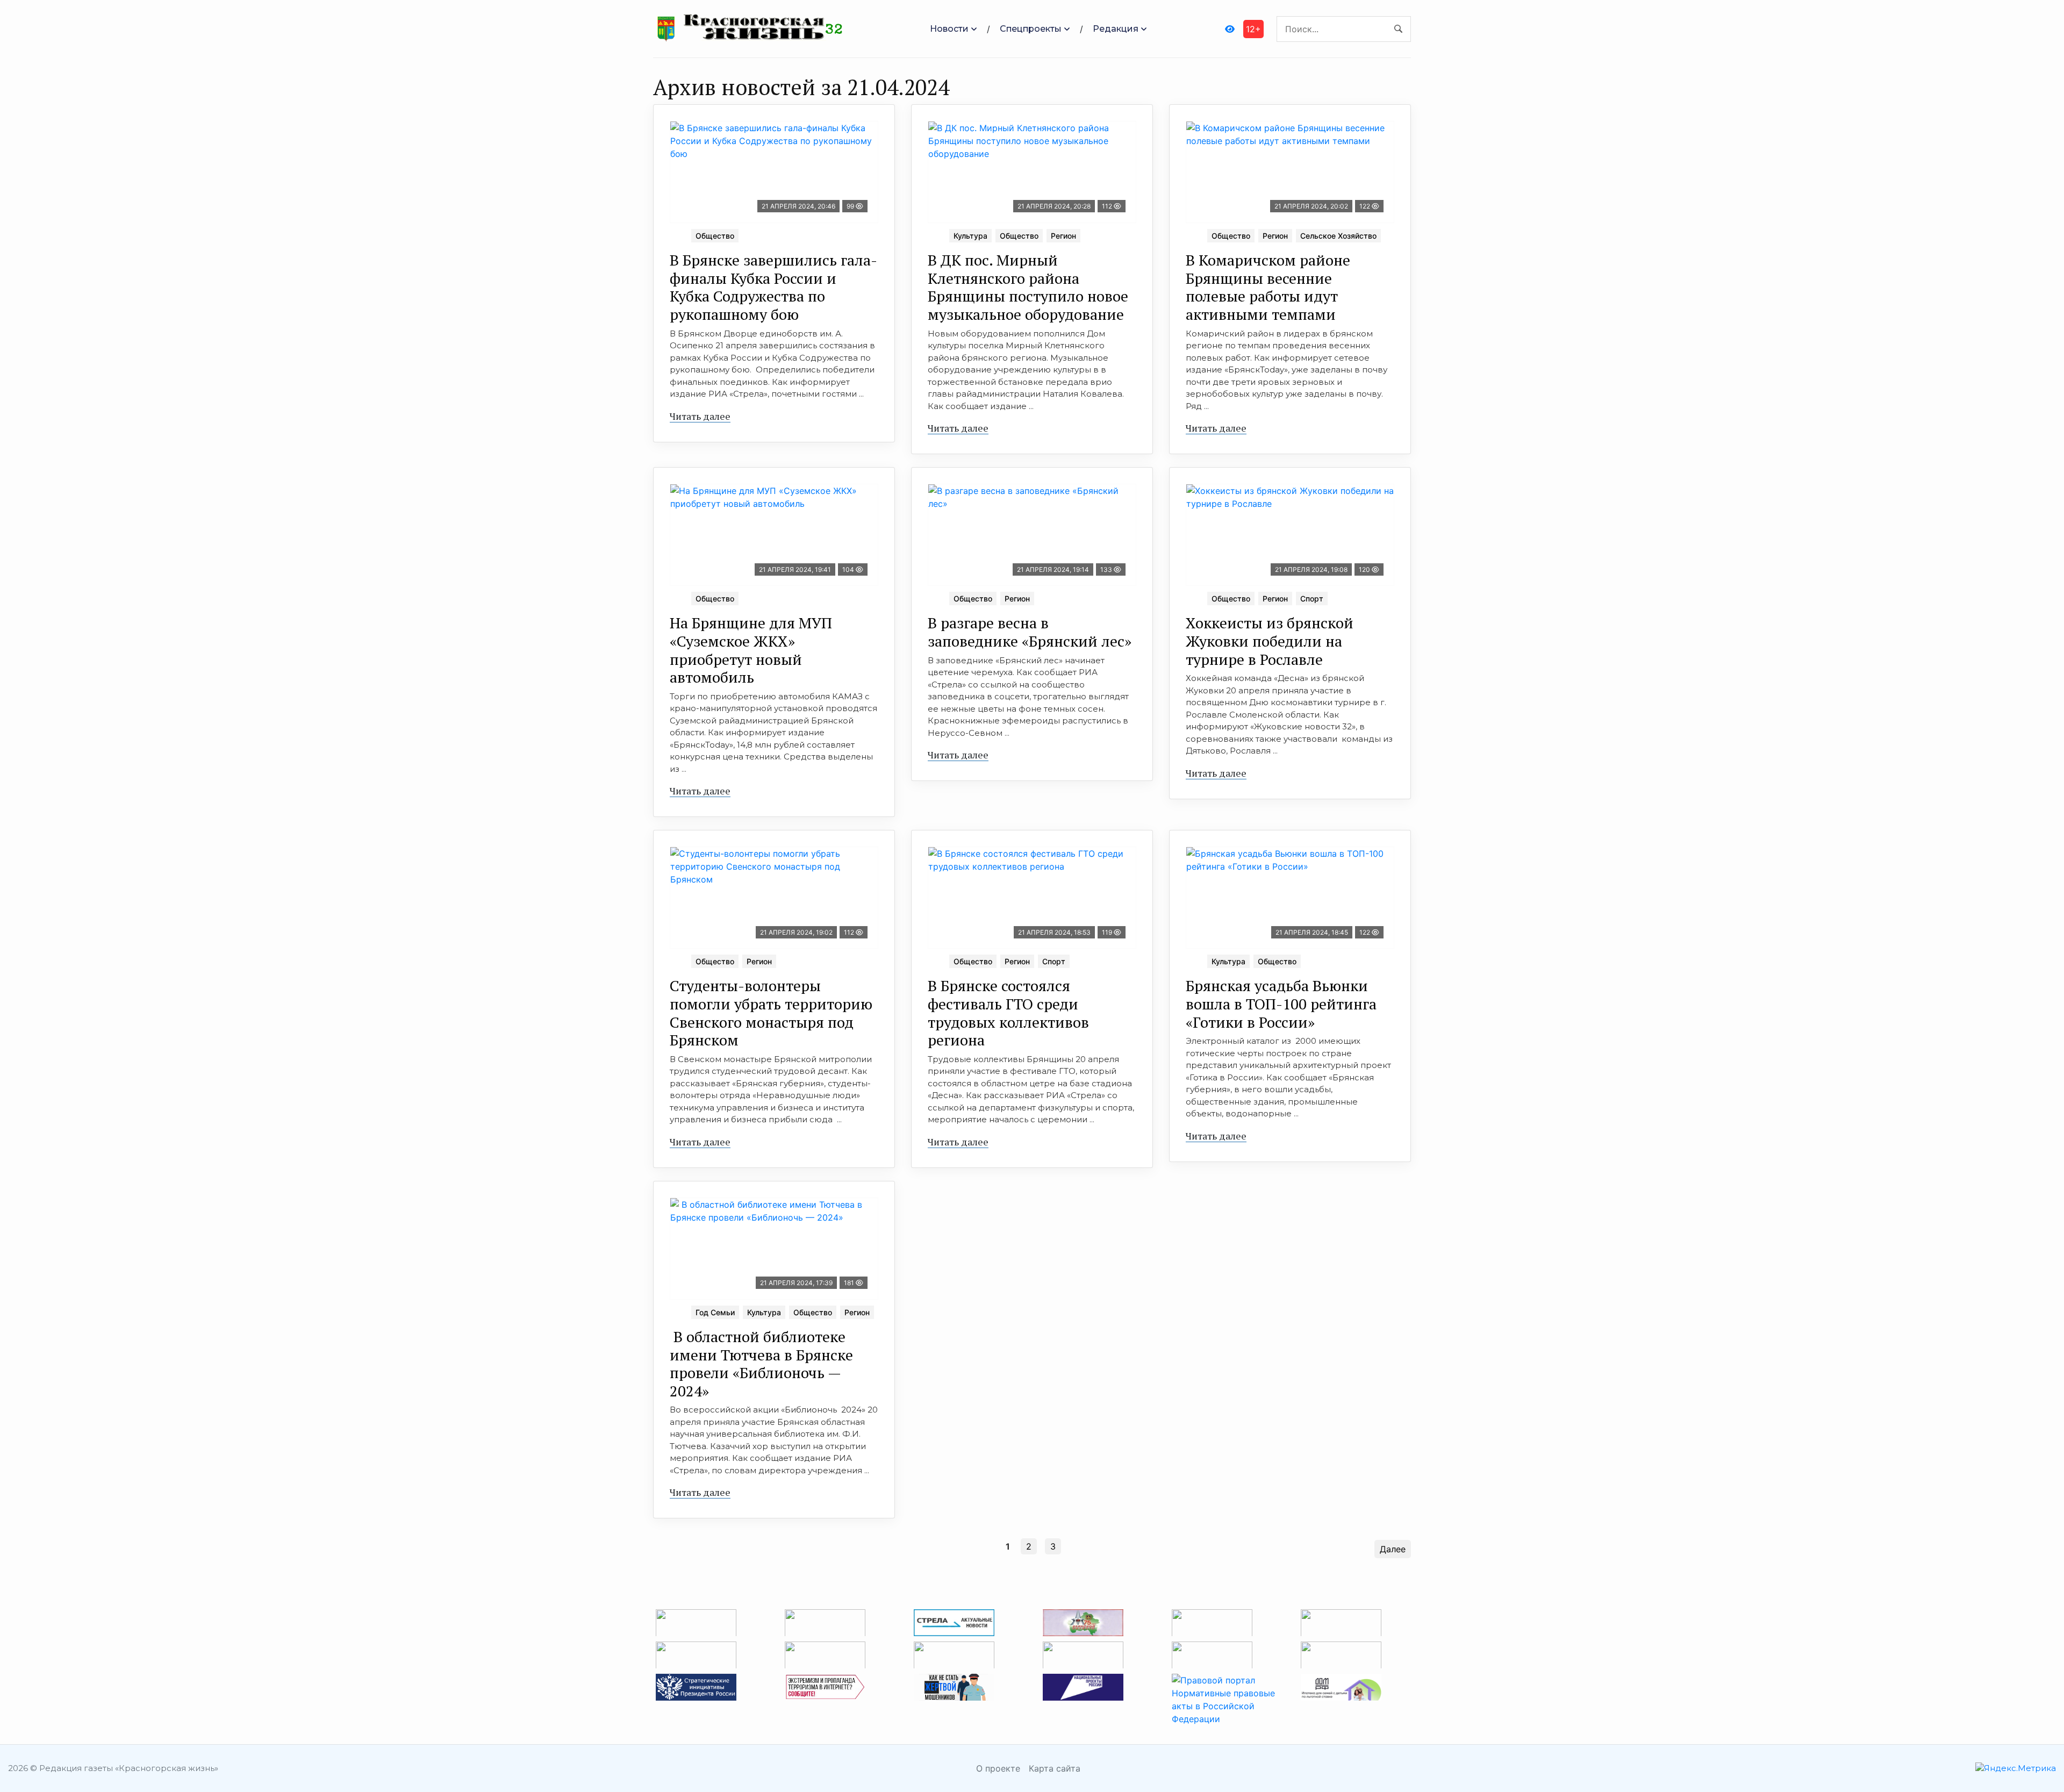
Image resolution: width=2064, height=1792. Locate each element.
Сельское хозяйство (1338, 236)
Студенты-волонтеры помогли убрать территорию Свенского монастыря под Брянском (771, 1013)
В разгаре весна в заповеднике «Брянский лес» (1030, 632)
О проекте (998, 1768)
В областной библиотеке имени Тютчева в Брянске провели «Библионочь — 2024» (761, 1364)
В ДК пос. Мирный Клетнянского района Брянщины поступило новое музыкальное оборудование (1028, 287)
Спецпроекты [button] (1031, 29)
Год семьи (715, 1312)
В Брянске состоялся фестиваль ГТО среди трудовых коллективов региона (1008, 1013)
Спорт (1312, 598)
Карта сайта (1055, 1768)
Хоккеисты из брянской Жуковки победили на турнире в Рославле (1270, 641)
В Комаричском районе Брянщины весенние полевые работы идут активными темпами (1268, 287)
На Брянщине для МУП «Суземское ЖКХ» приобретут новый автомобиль (751, 650)
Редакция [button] (1116, 29)
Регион (1063, 236)
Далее (1393, 1549)
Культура (970, 236)
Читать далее (700, 416)
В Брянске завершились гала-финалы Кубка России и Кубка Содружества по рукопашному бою (773, 287)
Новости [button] (949, 29)
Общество (715, 236)
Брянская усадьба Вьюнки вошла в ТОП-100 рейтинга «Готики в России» (1281, 1003)
